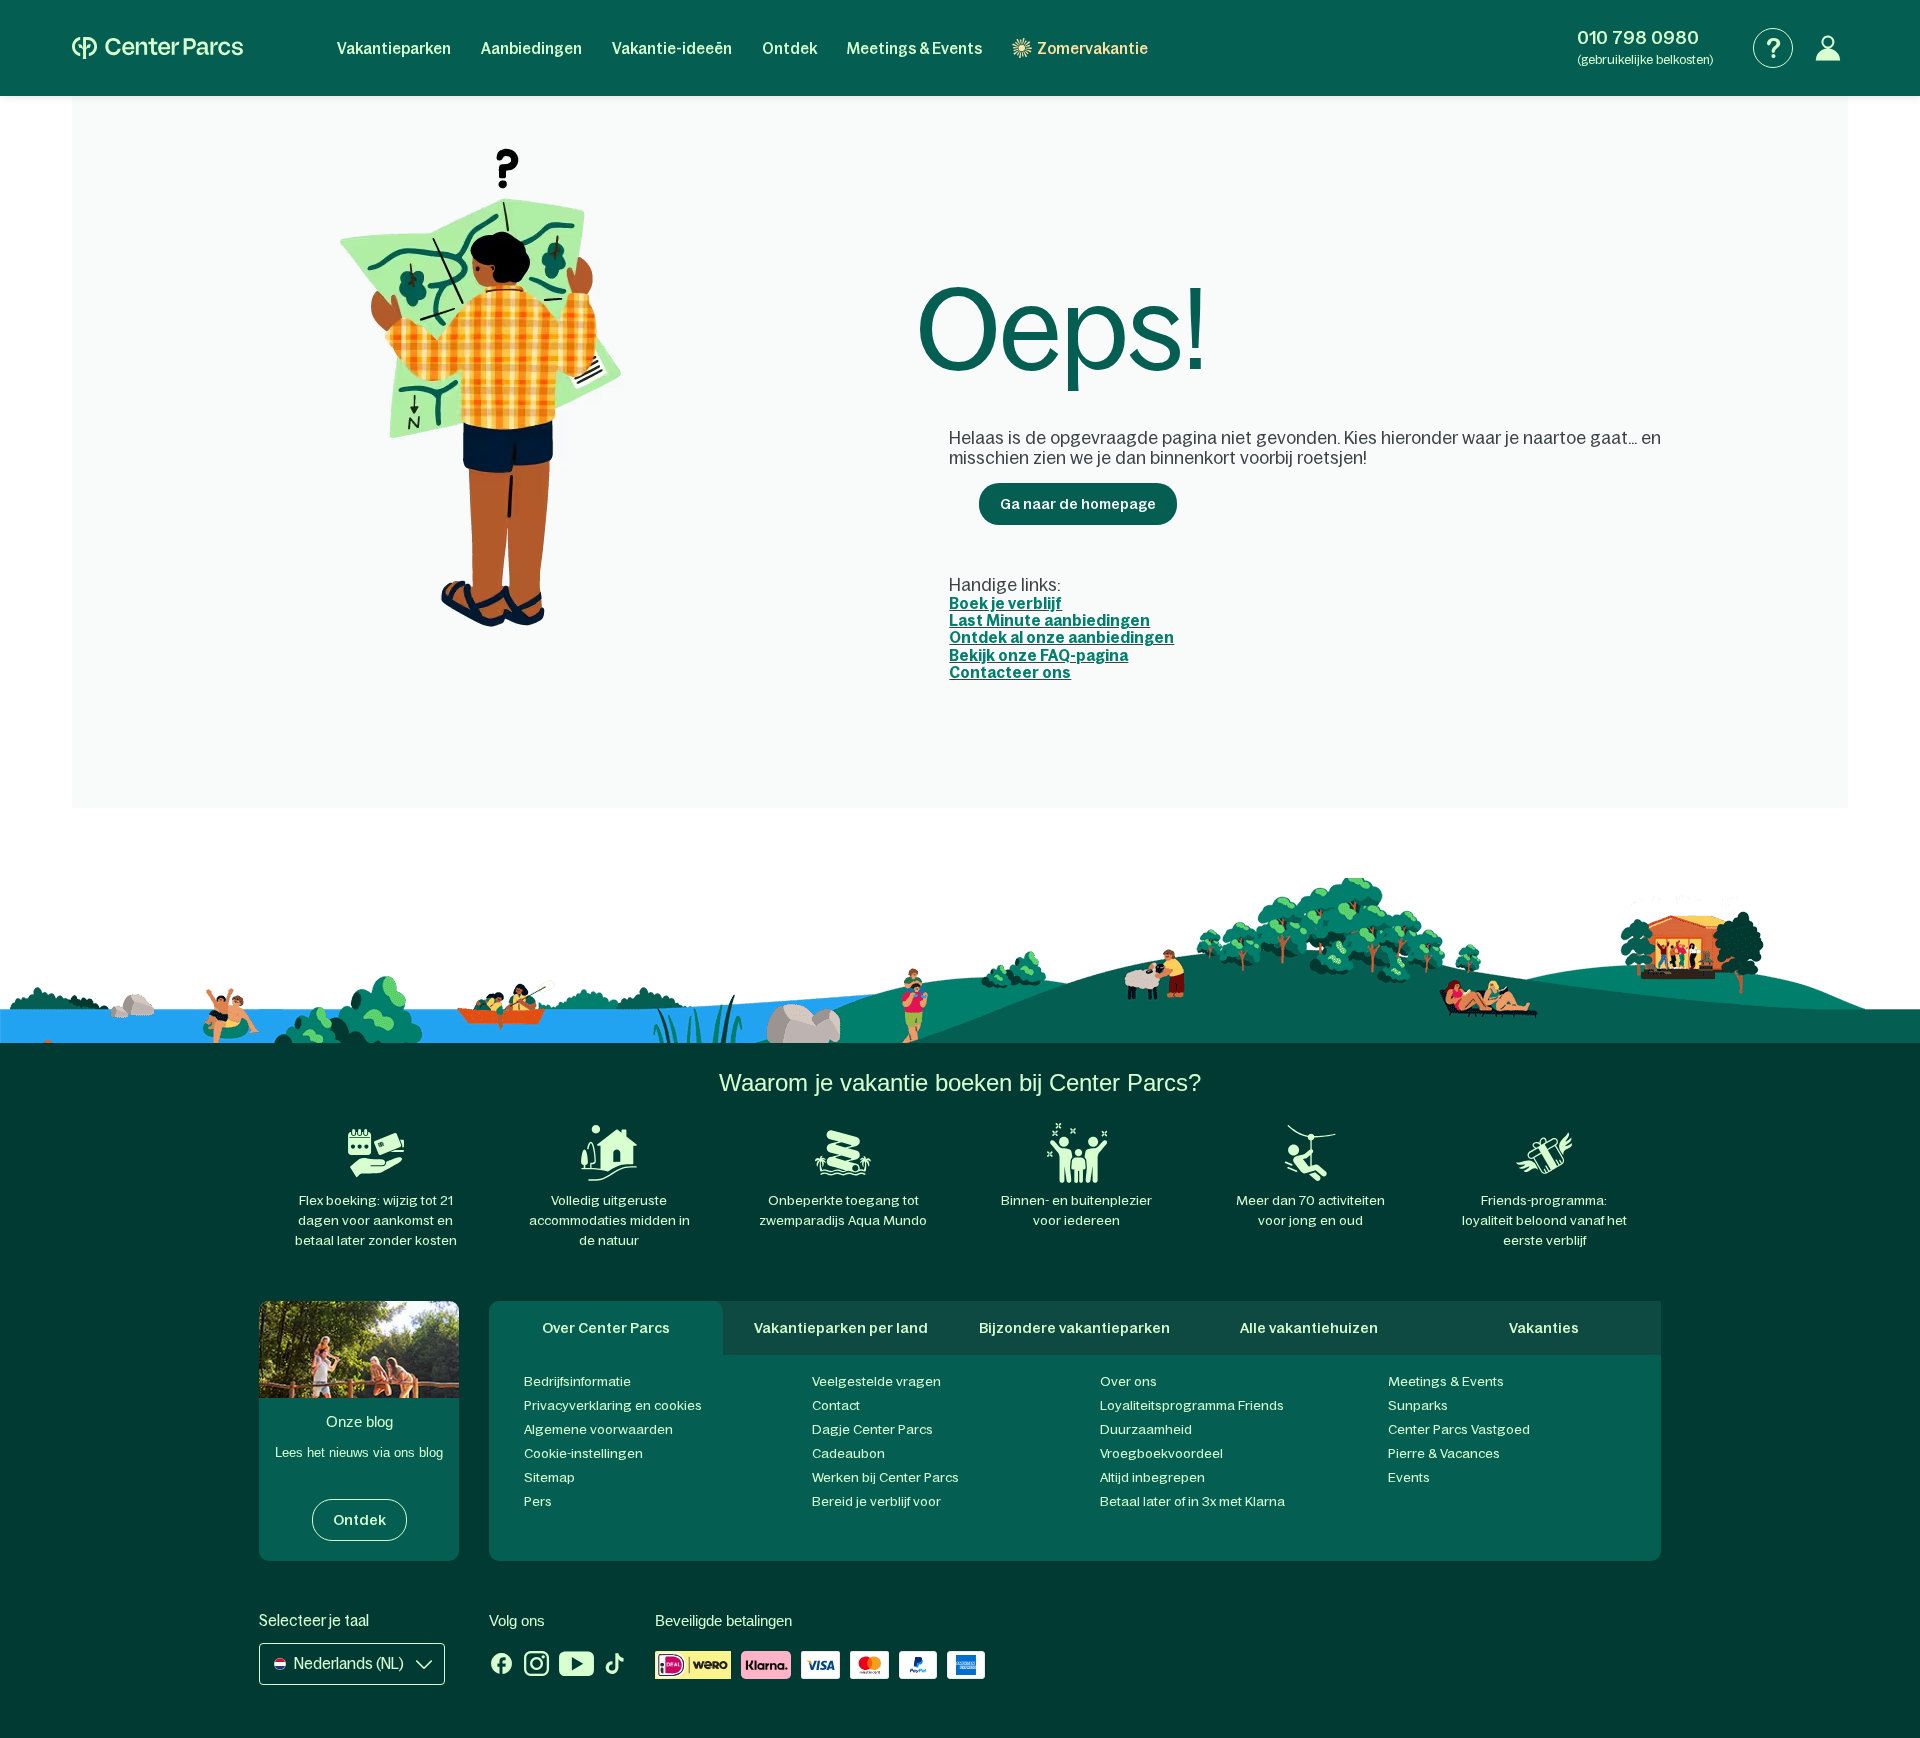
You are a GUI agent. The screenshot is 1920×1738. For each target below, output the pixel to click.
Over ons (1128, 1381)
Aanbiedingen (531, 48)
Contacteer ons (1010, 672)
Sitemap (549, 1477)
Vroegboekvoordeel (1161, 1453)
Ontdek (789, 48)
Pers (538, 1501)
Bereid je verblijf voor (876, 1501)
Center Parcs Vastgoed (1459, 1429)
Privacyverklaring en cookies (613, 1405)
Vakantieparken (394, 48)
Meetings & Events (914, 48)
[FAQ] (1773, 48)
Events (1409, 1477)
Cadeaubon (848, 1453)
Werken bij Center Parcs (885, 1477)
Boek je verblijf (1005, 603)
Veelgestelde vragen (876, 1381)
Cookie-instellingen (583, 1453)
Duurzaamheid (1146, 1429)
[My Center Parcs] (1828, 48)
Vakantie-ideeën (672, 48)
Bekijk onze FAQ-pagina (1038, 655)
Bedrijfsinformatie (577, 1381)
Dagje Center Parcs (872, 1429)
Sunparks (1418, 1405)
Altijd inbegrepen (1152, 1477)
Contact (836, 1405)
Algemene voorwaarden (598, 1429)
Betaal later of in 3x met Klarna (1192, 1501)
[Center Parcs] (157, 48)
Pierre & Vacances (1444, 1453)
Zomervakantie (1092, 48)
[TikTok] (614, 1666)
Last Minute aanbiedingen (1049, 620)
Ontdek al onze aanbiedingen (1061, 637)
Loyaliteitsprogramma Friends (1192, 1405)
